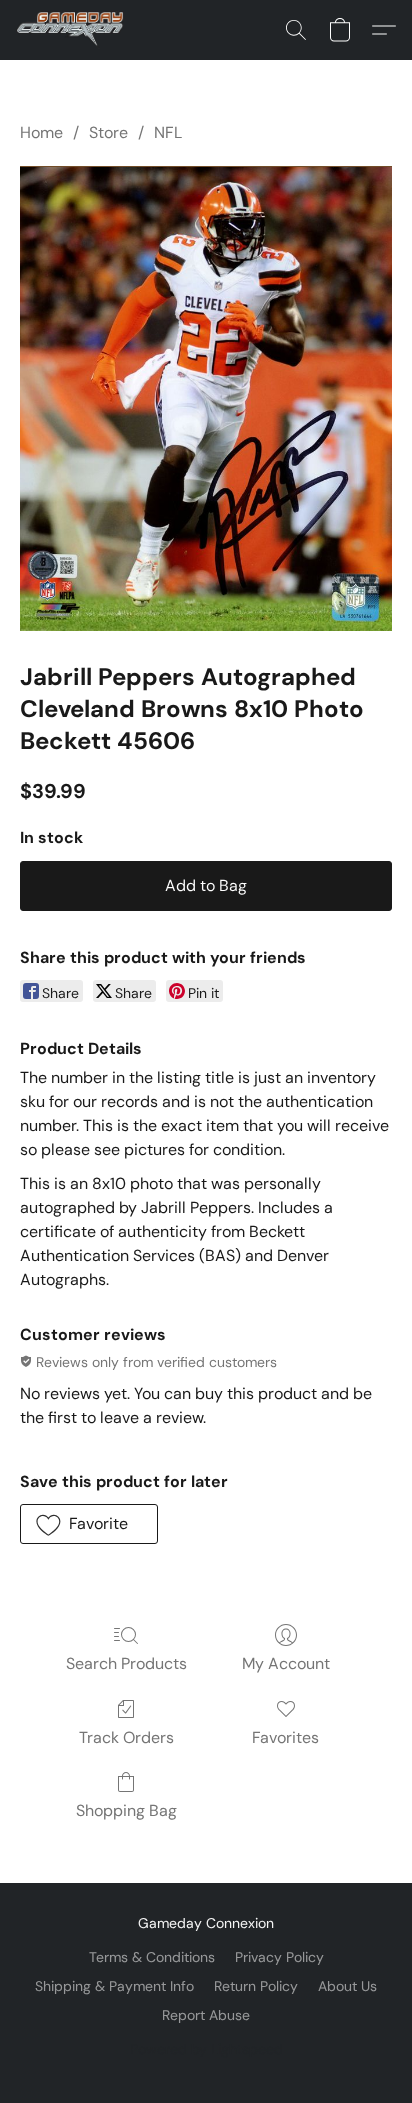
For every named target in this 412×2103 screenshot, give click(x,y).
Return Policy (256, 1986)
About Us (347, 1986)
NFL (168, 132)
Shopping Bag (126, 1810)
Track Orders (126, 1737)
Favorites (285, 1737)
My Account (286, 1663)
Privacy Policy (279, 1957)
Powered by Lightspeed (206, 2049)
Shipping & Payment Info (114, 1986)
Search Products (126, 1663)
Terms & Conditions (152, 1957)
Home (41, 132)
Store (108, 132)
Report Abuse (206, 2015)
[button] (73, 30)
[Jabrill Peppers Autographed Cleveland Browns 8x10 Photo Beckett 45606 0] (206, 398)
